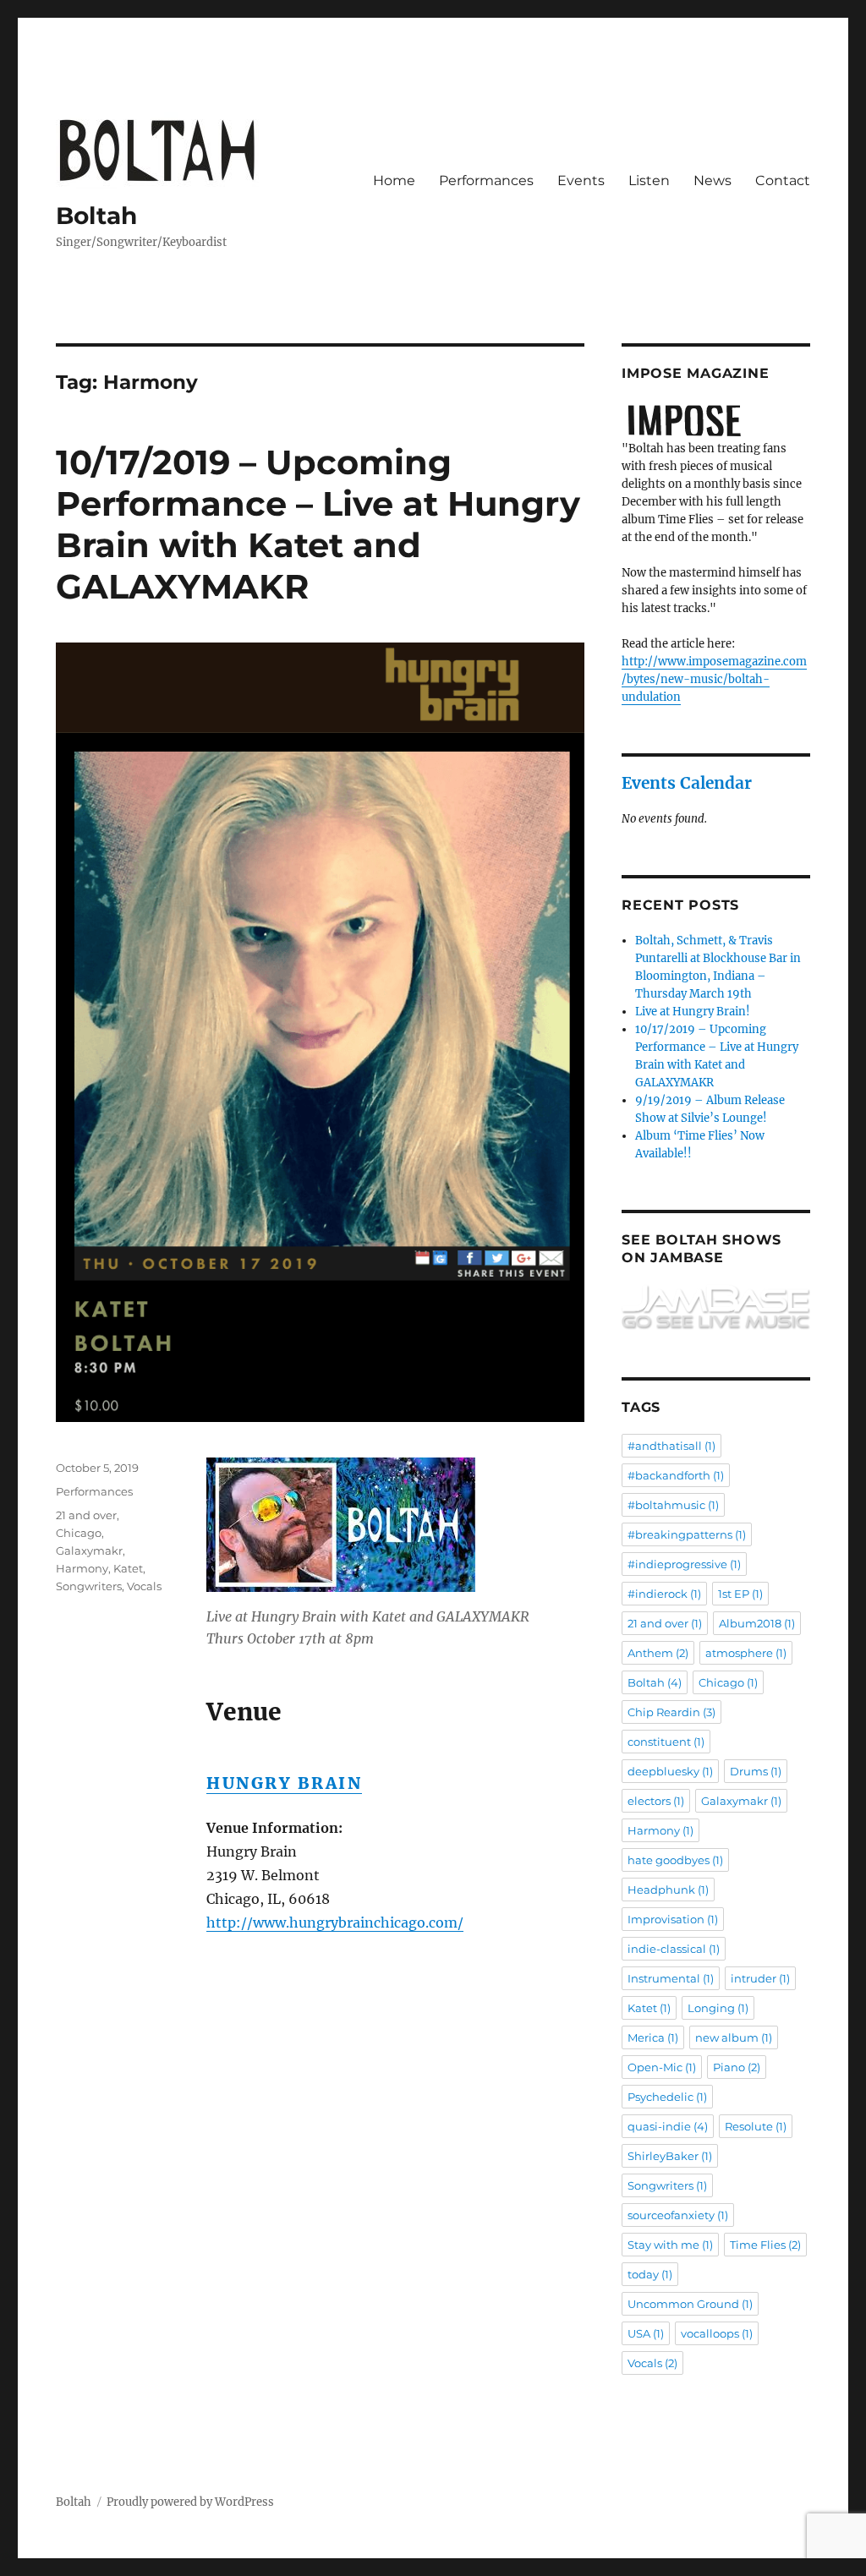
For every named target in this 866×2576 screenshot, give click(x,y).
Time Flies (765, 2245)
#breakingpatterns (687, 1534)
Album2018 (757, 1623)
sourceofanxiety (678, 2215)
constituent (666, 1742)
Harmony (82, 1568)
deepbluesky (670, 1771)
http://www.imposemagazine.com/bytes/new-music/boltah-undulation (714, 679)
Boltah (96, 216)
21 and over (86, 1515)
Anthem (658, 1653)
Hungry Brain (284, 1783)
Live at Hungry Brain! (693, 1012)
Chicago (79, 1533)
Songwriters (89, 1586)
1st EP (740, 1594)
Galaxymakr (89, 1551)
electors (656, 1801)
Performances (486, 180)
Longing (718, 2008)
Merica (653, 2037)
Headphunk (668, 1890)
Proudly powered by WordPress (190, 2502)
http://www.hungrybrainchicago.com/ (335, 1922)
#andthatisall (671, 1446)
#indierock (664, 1594)
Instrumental (671, 1978)
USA (646, 2333)
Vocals (144, 1586)
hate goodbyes (675, 1860)
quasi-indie (668, 2126)
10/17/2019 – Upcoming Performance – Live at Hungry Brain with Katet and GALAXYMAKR (318, 524)
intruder (760, 1978)
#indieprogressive (684, 1564)
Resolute (756, 2126)
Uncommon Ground (690, 2304)
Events (581, 180)
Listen (649, 180)
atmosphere (746, 1653)
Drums (756, 1771)
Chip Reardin (671, 1712)
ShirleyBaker (670, 2156)
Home (394, 180)
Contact (783, 180)
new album (734, 2037)
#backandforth (676, 1475)
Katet (128, 1568)
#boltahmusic (673, 1505)
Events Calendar (687, 783)
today (650, 2274)
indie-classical (674, 1949)
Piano (737, 2067)
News (713, 180)
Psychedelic (667, 2097)
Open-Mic (662, 2067)
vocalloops (717, 2333)
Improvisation (673, 1919)
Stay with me (670, 2245)
